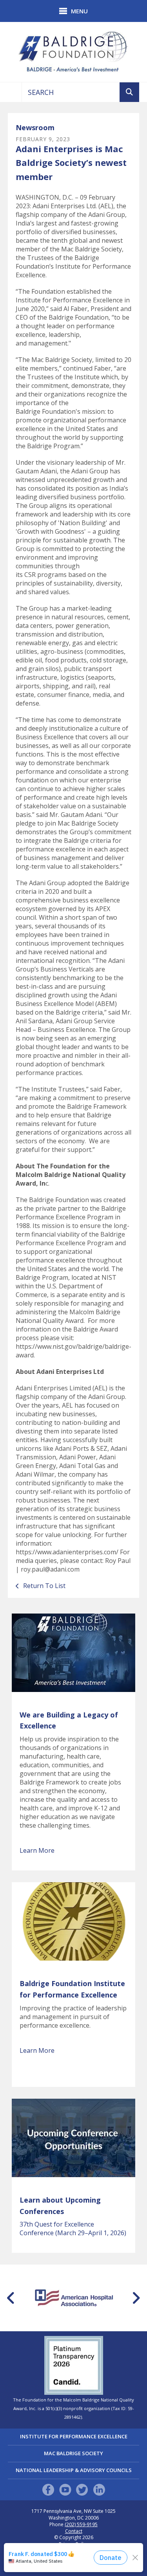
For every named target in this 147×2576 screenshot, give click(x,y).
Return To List (44, 1586)
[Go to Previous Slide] (11, 2298)
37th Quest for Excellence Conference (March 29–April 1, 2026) (73, 2229)
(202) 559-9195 (81, 2525)
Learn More (37, 1850)
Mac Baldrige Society (73, 2453)
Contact (74, 2531)
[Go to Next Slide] (136, 2298)
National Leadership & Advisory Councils (74, 2470)
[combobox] (71, 92)
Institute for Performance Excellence (74, 2436)
